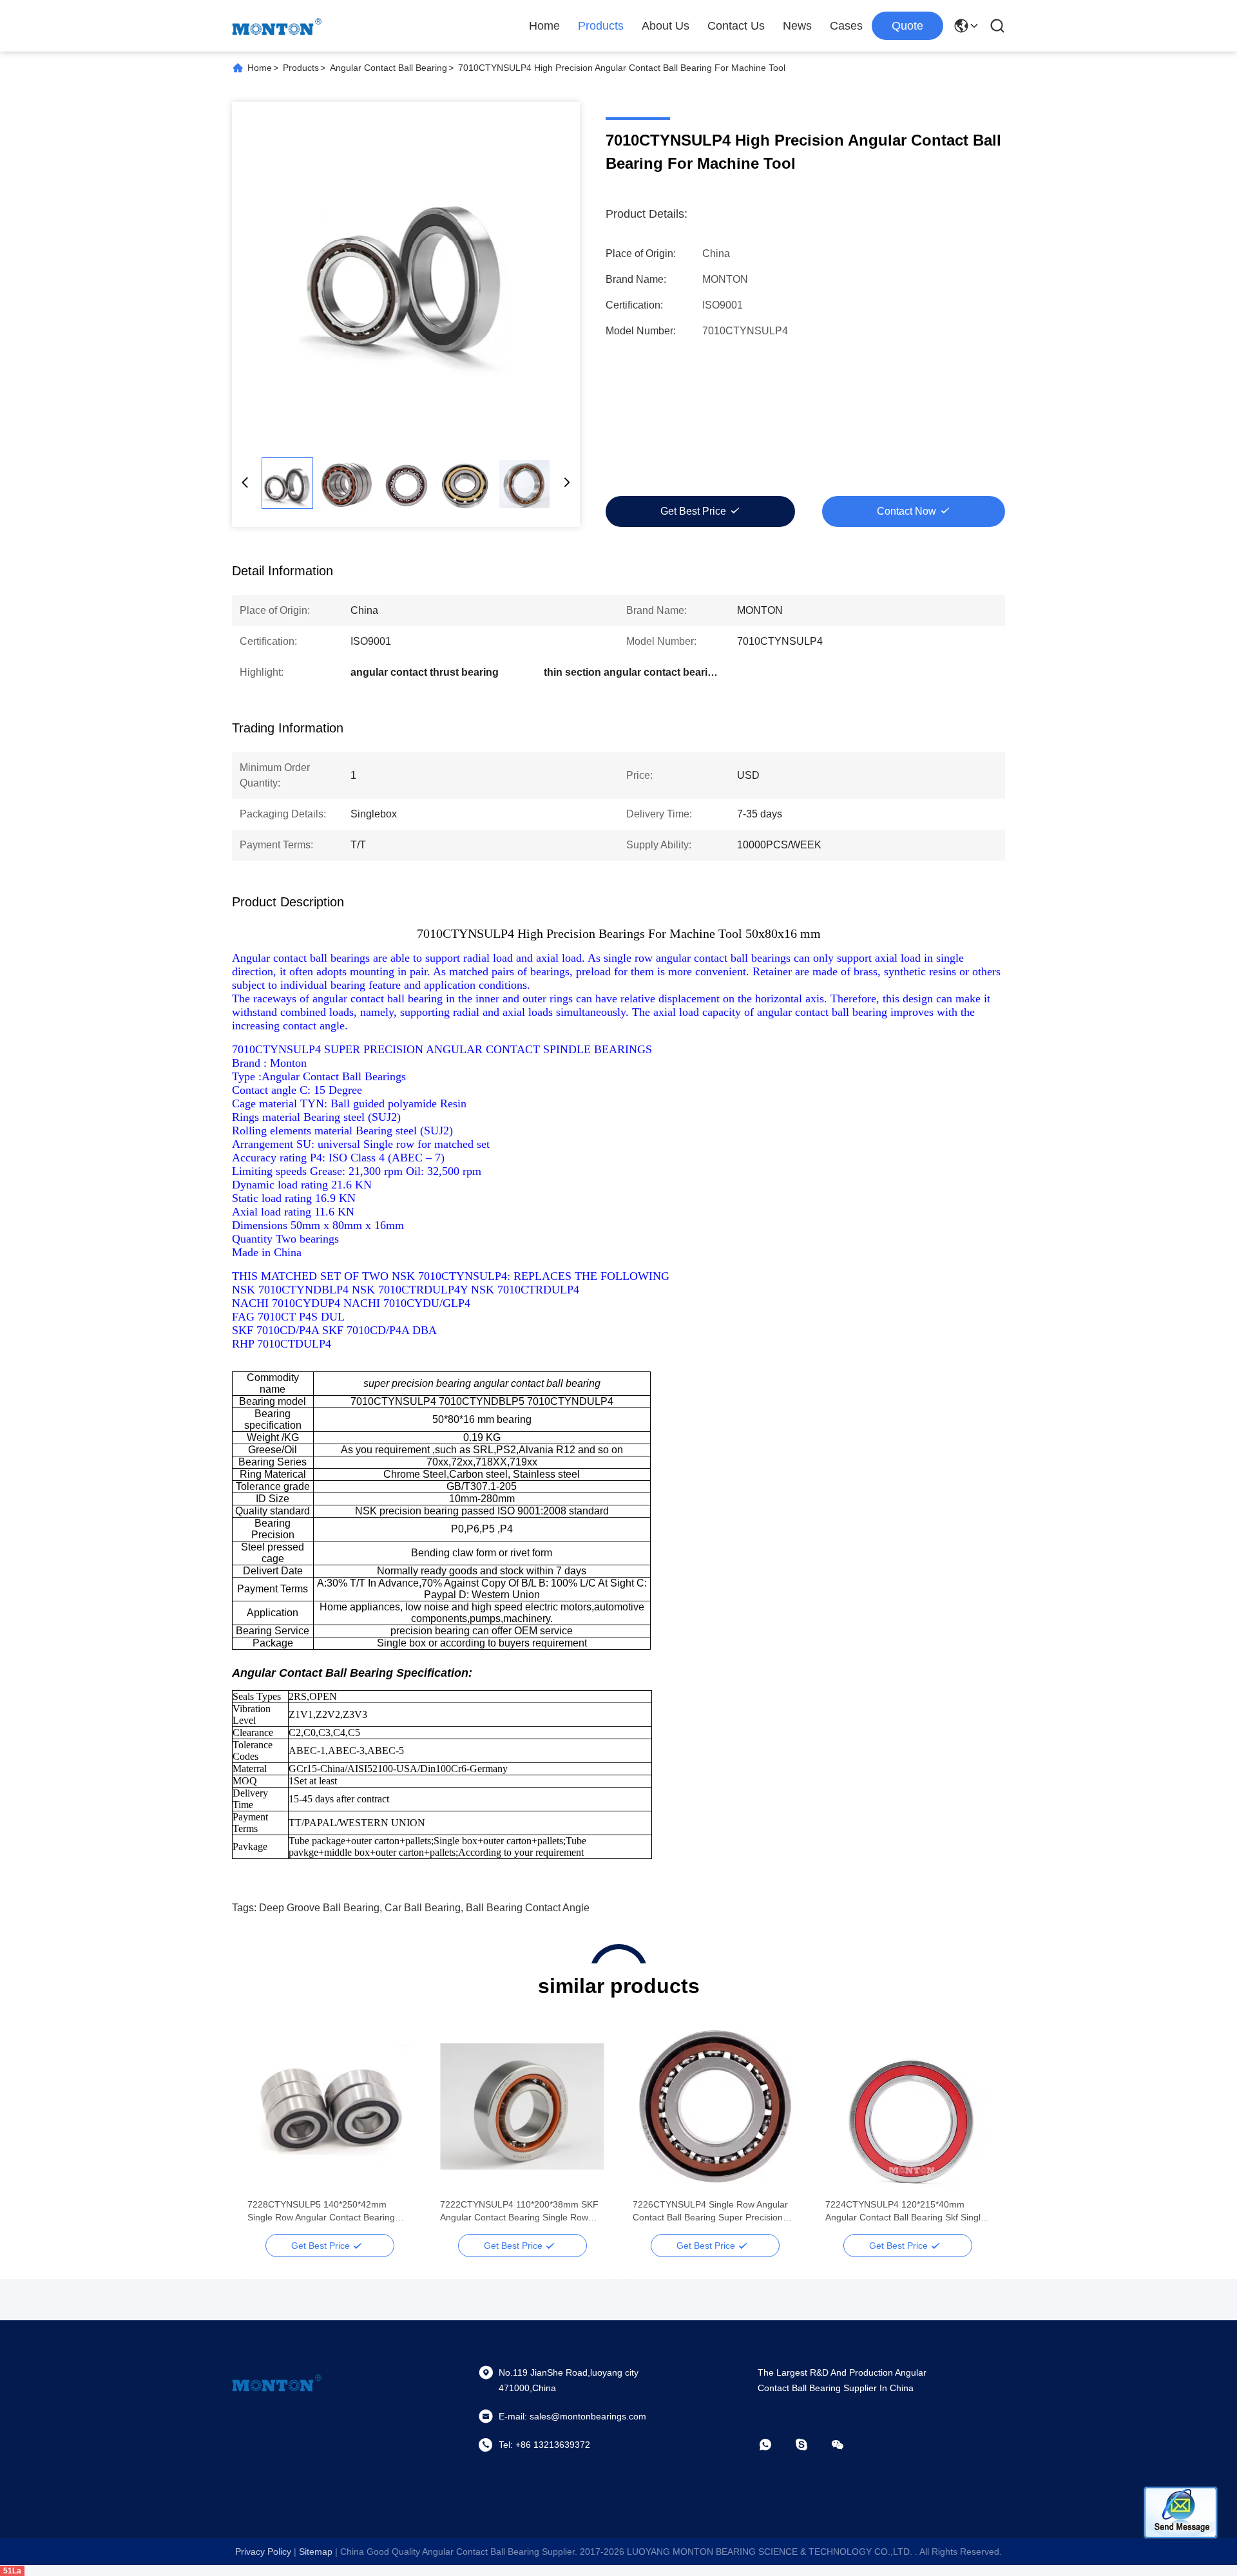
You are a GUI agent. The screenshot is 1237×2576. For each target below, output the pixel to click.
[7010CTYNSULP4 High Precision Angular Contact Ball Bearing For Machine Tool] (406, 276)
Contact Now (906, 511)
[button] (264, 2129)
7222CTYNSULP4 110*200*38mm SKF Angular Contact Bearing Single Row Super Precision (519, 2211)
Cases (846, 26)
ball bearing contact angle (528, 1908)
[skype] (810, 2445)
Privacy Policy (263, 2552)
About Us (666, 26)
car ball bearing (423, 1908)
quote (907, 26)
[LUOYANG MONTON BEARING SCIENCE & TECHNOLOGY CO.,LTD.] (277, 26)
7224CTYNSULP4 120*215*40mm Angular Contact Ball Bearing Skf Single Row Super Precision (906, 2211)
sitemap (316, 2552)
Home (544, 26)
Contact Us (736, 26)
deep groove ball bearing (319, 1908)
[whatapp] (774, 2445)
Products (601, 26)
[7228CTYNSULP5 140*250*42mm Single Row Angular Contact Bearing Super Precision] (330, 2106)
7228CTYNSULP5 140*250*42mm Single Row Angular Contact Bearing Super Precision (321, 2211)
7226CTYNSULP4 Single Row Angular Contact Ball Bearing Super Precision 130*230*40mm (710, 2211)
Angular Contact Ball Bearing (388, 68)
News (797, 26)
